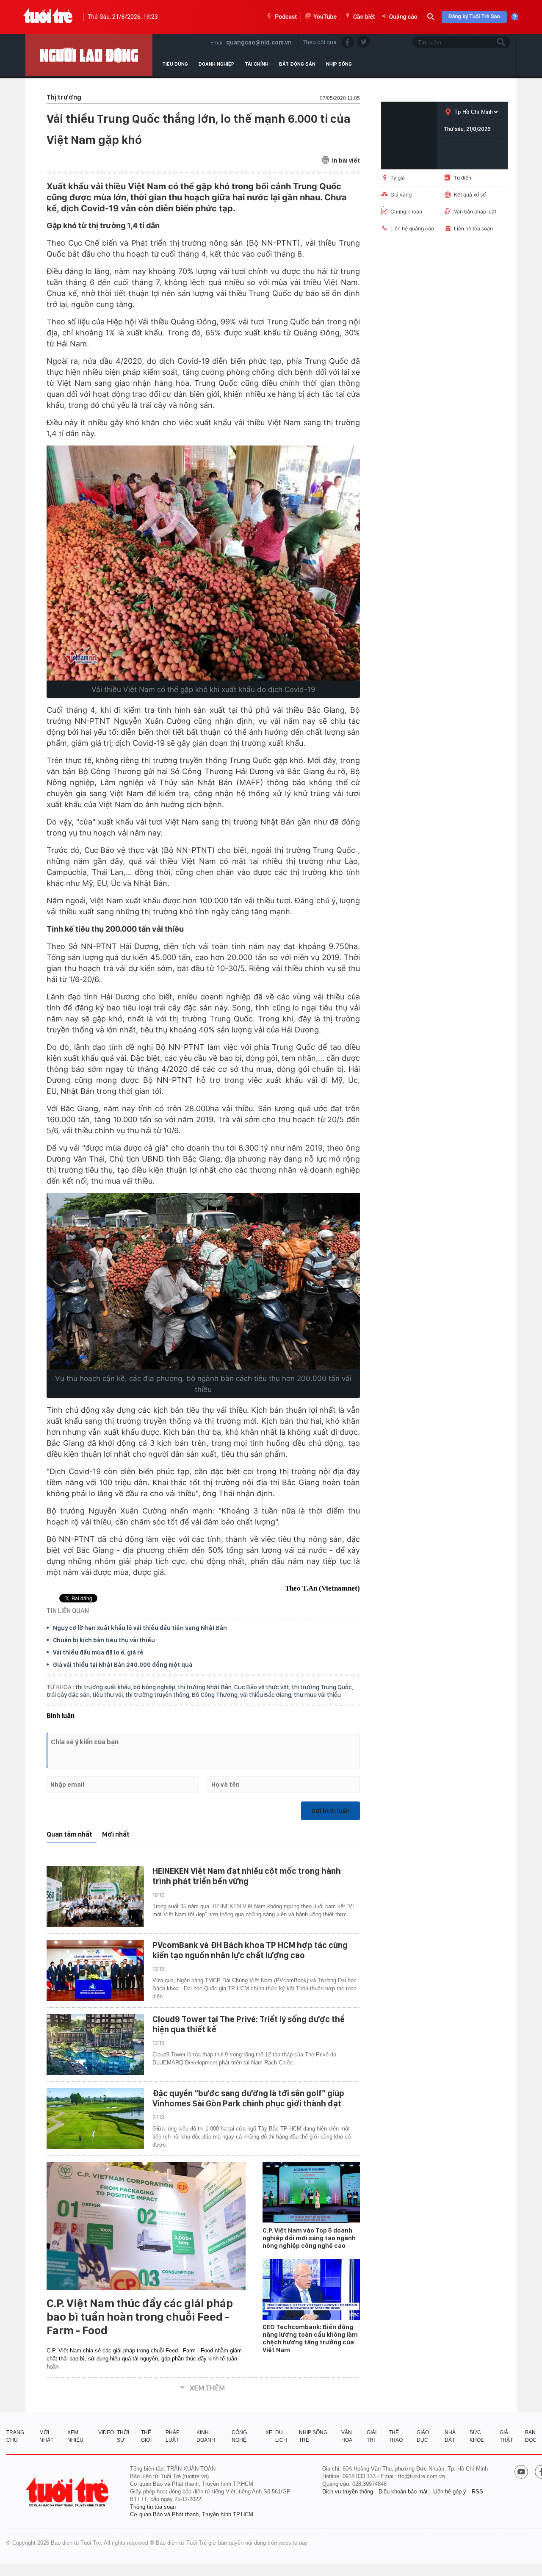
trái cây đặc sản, (69, 1695)
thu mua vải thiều (317, 1695)
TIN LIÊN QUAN (68, 1611)
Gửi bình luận (330, 1811)
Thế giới (146, 2436)
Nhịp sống (339, 64)
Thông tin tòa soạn (153, 2507)
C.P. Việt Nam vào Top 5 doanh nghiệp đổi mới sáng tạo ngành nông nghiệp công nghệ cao (309, 2238)
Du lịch (281, 2436)
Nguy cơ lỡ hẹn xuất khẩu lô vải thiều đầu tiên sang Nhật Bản (140, 1628)
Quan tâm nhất (69, 1834)
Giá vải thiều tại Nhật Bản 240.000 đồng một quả (123, 1665)
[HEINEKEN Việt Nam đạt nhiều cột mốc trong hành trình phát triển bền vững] (95, 1896)
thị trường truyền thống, (159, 1695)
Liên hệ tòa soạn (473, 228)
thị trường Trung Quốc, (322, 1687)
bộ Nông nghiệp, (156, 1687)
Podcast (286, 17)
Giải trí (372, 2436)
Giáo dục (423, 2436)
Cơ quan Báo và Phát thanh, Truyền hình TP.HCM (192, 2514)
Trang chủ (15, 2436)
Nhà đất (450, 2436)
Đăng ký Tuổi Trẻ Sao (474, 17)
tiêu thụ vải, (109, 1695)
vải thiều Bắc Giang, (267, 1695)
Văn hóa (347, 2436)
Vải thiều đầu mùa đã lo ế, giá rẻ (98, 1652)
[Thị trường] (89, 55)
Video (106, 2432)
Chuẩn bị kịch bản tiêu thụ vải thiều (104, 1640)
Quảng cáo (403, 17)
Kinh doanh (206, 2436)
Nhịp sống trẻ (313, 2436)
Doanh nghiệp (216, 64)
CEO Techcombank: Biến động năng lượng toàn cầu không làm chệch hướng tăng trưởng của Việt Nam (310, 2338)
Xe (269, 2432)
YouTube (325, 17)
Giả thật (506, 2436)
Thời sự (123, 2436)
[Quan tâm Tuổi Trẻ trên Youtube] (521, 2473)
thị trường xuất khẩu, (104, 1687)
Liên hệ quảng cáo (412, 228)
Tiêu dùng (175, 64)
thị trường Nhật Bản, (206, 1687)
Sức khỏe (477, 2436)
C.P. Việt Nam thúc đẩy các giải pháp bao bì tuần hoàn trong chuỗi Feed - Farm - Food (140, 2317)
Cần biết (364, 17)
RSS (477, 2492)
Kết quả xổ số (470, 195)
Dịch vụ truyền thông (348, 2492)
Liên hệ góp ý (450, 2492)
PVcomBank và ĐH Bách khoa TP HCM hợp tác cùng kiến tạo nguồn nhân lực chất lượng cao (250, 1950)
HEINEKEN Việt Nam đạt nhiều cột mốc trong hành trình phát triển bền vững (247, 1876)
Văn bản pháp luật (475, 212)
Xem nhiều (75, 2436)
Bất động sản (297, 64)
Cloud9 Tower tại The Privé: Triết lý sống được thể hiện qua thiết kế (249, 2024)
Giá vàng (401, 195)
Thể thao (396, 2436)
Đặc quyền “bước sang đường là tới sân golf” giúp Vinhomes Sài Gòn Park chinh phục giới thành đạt (248, 2098)
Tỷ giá (398, 178)
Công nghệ (239, 2436)
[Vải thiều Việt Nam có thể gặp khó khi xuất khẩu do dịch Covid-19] (203, 563)
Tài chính (257, 64)
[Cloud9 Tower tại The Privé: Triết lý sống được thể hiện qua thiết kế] (95, 2045)
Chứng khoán (406, 212)
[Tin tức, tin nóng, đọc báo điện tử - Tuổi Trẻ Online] (48, 17)
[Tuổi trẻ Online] (68, 2492)
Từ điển (463, 178)
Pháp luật (173, 2436)
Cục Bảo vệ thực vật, (263, 1687)
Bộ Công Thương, (216, 1695)
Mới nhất (116, 1834)
